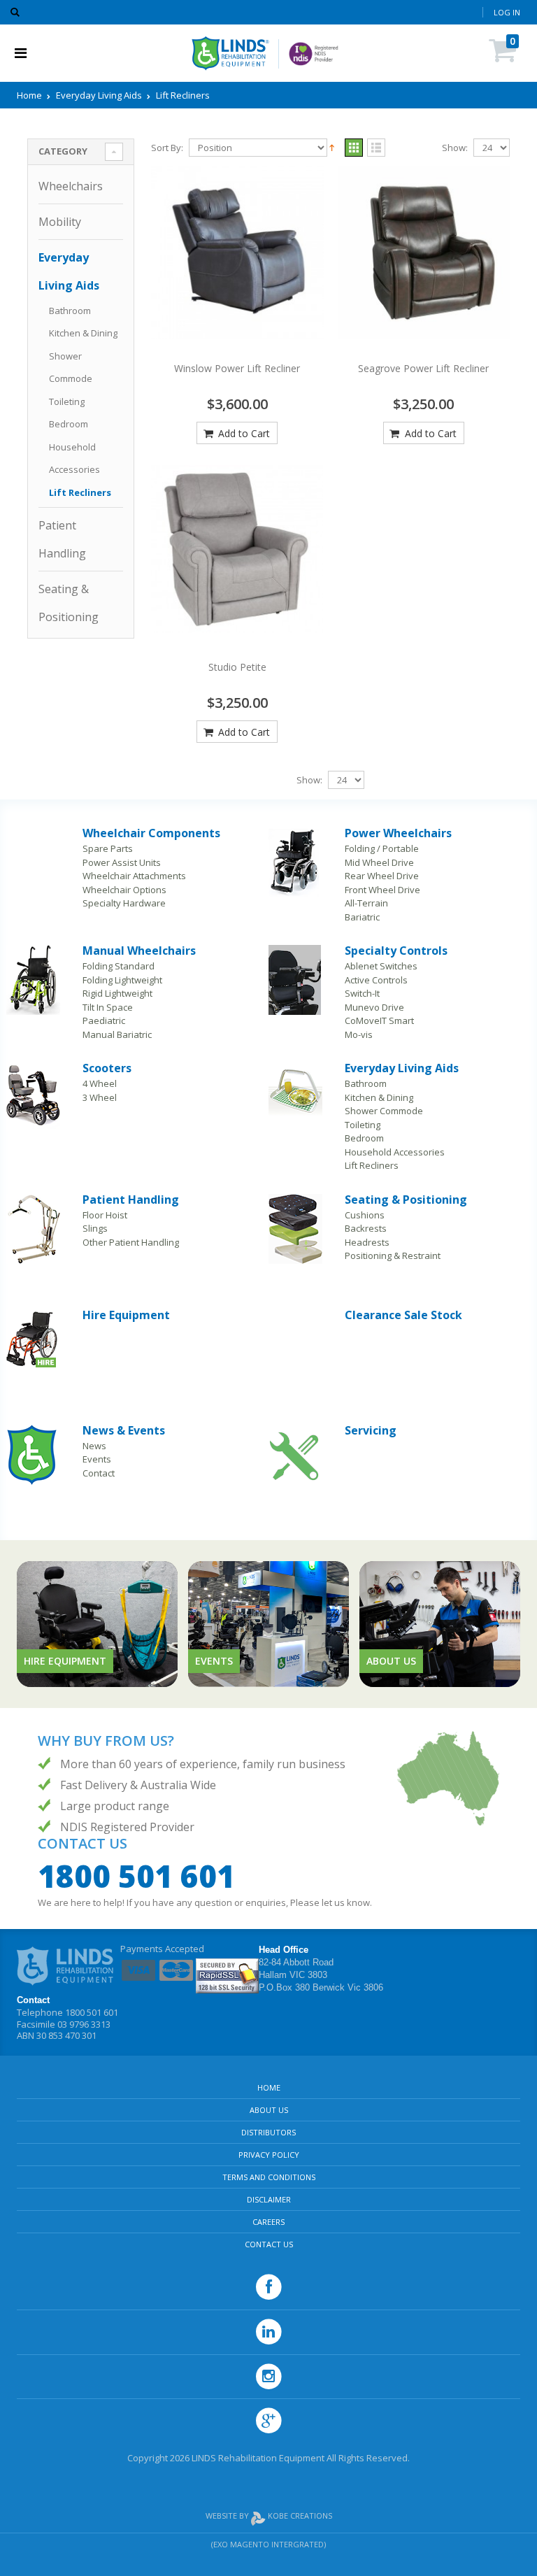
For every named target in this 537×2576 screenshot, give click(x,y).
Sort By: (167, 148)
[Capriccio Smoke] (237, 253)
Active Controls (376, 980)
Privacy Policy (269, 2155)
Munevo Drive (374, 1007)
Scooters (107, 1068)
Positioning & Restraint (393, 1255)
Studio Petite (237, 667)
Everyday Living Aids (99, 95)
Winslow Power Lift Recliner (237, 368)
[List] (376, 148)
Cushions (365, 1215)
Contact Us (269, 2244)
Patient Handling (131, 1200)
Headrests (367, 1242)
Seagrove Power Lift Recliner (423, 368)
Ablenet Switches (381, 966)
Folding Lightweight (122, 980)
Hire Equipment (126, 1315)
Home (29, 95)
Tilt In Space (108, 1007)
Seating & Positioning (406, 1200)
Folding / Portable (382, 848)
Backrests (366, 1228)
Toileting (67, 401)
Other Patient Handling (131, 1242)
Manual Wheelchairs (139, 951)
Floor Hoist (105, 1215)
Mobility (60, 222)
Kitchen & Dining (83, 333)
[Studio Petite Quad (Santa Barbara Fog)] (237, 549)
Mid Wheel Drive (379, 862)
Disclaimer (269, 2199)
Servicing (371, 1430)
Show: (455, 148)
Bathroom (70, 311)
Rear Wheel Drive (382, 876)
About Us (269, 2110)
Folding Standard (119, 966)
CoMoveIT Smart (379, 1020)
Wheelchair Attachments (134, 876)
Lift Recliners (80, 492)
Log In (507, 12)
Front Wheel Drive (382, 890)
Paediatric (104, 1020)
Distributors (268, 2132)
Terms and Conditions (269, 2177)
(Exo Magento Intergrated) (268, 2544)
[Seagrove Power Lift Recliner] (424, 253)
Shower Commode (384, 1111)
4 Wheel (100, 1083)
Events (97, 1459)
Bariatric (362, 917)
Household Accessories (395, 1152)
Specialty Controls (396, 951)
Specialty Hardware (124, 903)
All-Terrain (366, 903)
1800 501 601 (136, 1876)
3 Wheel (100, 1097)
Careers (268, 2222)
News (94, 1446)
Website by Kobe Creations (269, 2515)
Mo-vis (359, 1034)
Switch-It (362, 993)
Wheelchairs (71, 186)
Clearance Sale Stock (403, 1315)
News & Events (124, 1430)
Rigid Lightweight (117, 993)
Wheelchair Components (151, 833)
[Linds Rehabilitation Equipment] (230, 53)
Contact (99, 1473)
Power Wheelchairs (398, 833)
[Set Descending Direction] (332, 147)
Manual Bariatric (117, 1034)
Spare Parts (108, 848)
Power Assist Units (122, 862)
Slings (95, 1228)
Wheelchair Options (124, 890)
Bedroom (69, 424)
